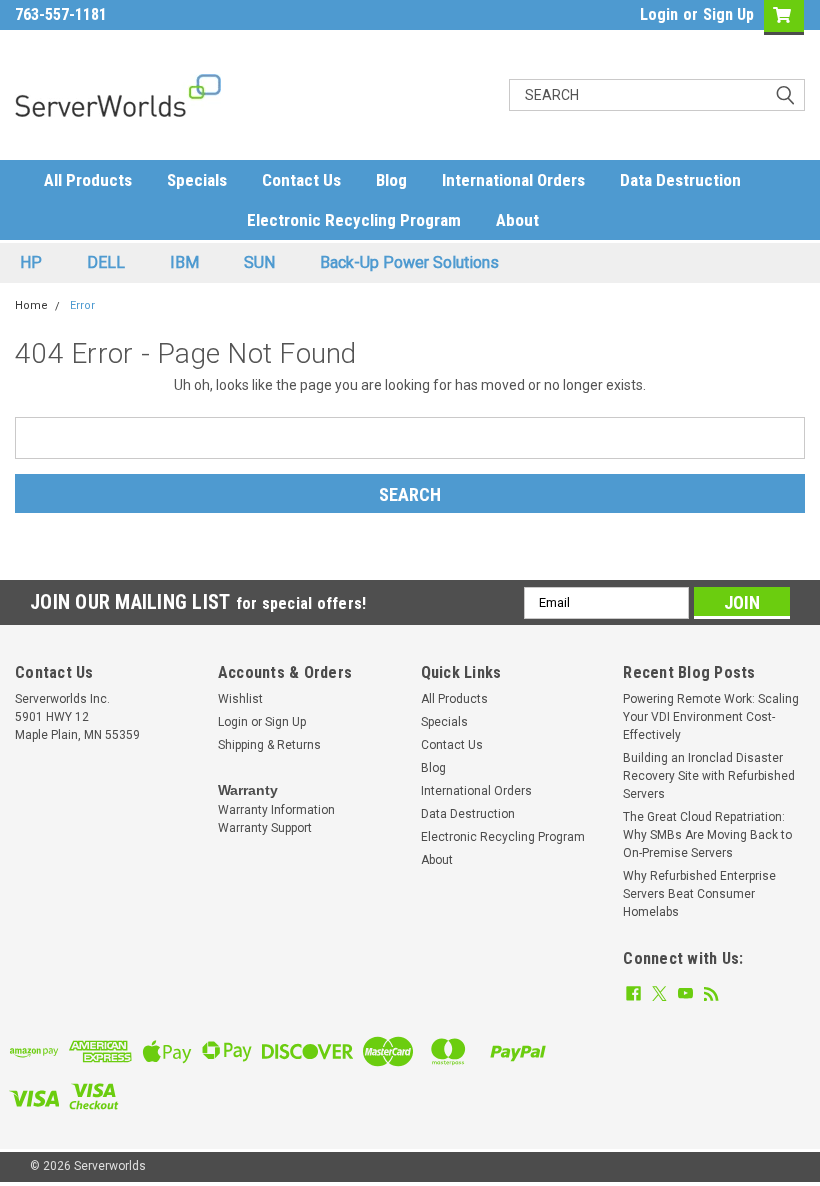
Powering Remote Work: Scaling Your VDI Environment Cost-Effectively (711, 717)
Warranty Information (276, 810)
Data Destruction (680, 180)
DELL (106, 262)
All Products (88, 180)
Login (659, 14)
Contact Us (301, 180)
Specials (197, 180)
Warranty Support (265, 828)
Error (82, 305)
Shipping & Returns (269, 745)
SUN (259, 262)
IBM (184, 262)
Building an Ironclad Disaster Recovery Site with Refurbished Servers (709, 776)
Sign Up (728, 14)
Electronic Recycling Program (354, 220)
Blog (391, 180)
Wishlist (240, 699)
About (517, 220)
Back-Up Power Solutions (409, 262)
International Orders (513, 180)
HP (31, 262)
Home (31, 305)
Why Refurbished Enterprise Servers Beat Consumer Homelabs (699, 894)
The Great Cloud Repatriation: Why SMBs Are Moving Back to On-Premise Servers (707, 835)
